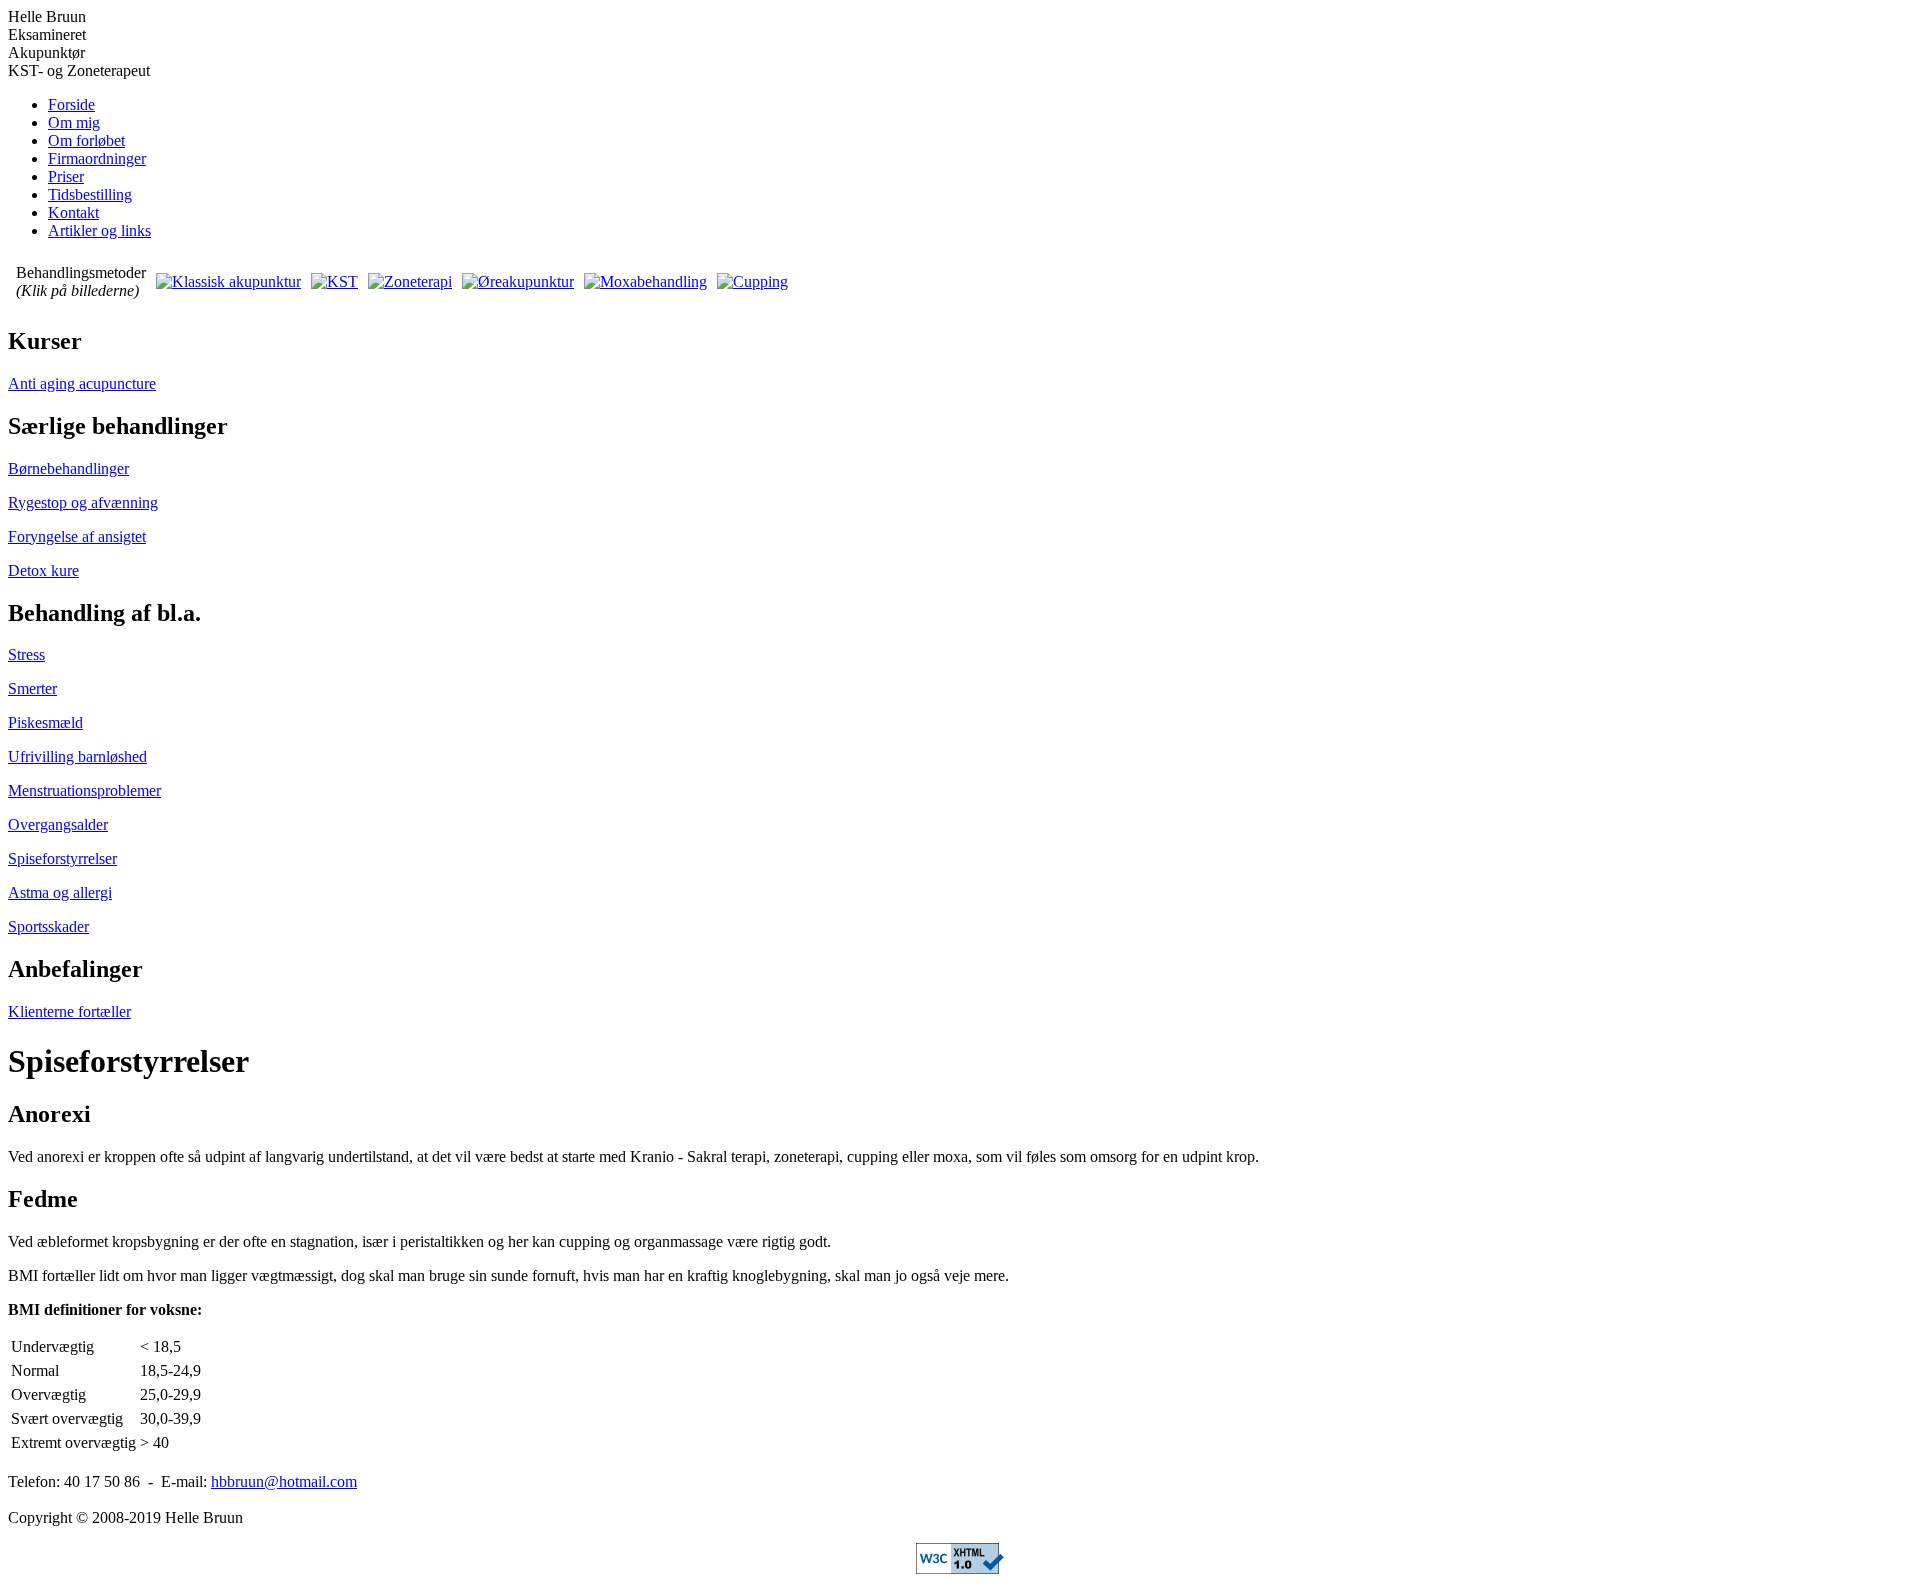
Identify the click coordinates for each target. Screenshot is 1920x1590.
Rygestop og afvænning (83, 502)
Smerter (32, 688)
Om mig (74, 122)
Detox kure (43, 570)
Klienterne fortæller (69, 1011)
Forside (71, 104)
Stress (26, 654)
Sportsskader (48, 926)
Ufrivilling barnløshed (77, 756)
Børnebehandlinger (68, 468)
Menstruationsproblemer (84, 790)
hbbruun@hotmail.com (284, 1481)
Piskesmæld (45, 722)
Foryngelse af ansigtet (77, 536)
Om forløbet (86, 140)
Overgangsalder (58, 824)
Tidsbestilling (90, 194)
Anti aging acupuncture (82, 383)
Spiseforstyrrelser (62, 858)
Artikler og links (99, 230)
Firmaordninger (97, 158)
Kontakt (73, 212)
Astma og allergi (60, 892)
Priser (66, 176)
